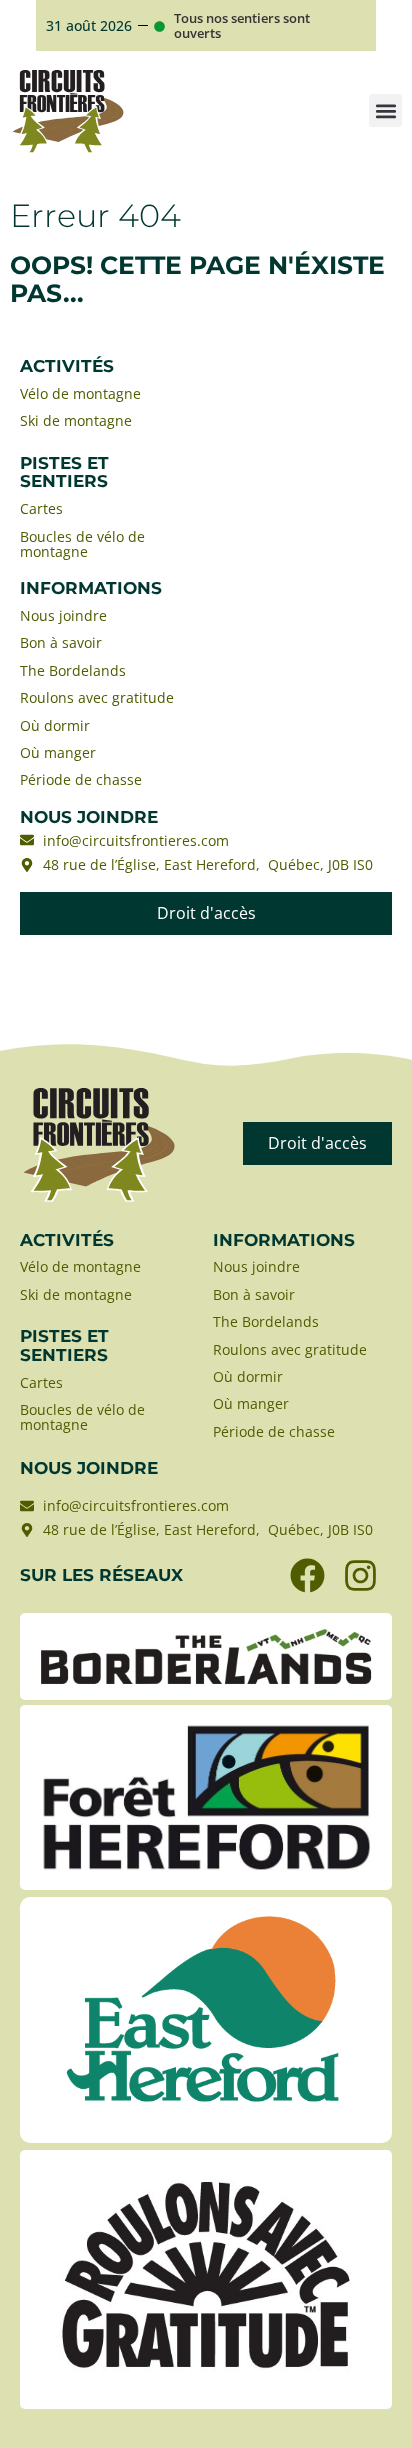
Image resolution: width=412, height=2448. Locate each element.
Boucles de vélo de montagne (82, 544)
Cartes (41, 508)
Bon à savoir (61, 642)
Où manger (58, 752)
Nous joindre (63, 615)
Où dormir (55, 725)
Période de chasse (81, 779)
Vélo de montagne (80, 393)
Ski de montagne (76, 420)
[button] (385, 110)
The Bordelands (73, 670)
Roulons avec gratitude (99, 697)
